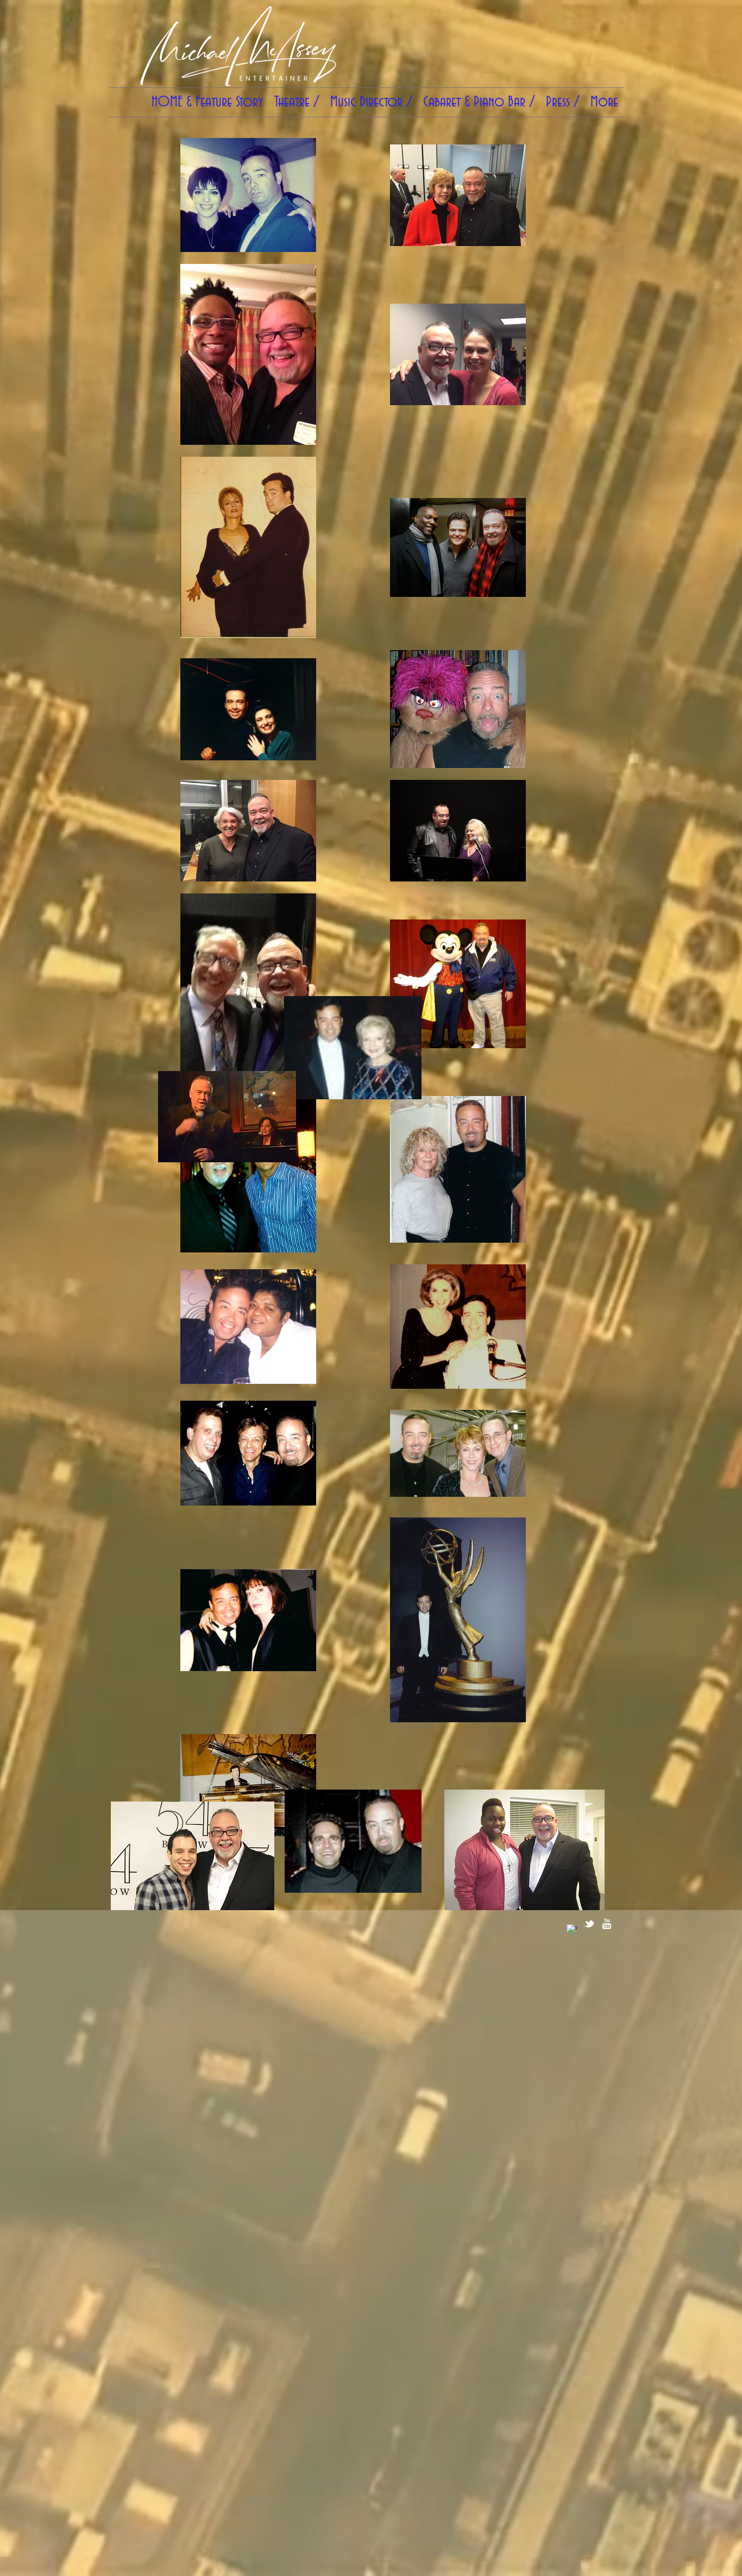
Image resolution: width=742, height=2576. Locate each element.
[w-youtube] (607, 1924)
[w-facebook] (572, 1930)
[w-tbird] (589, 1924)
